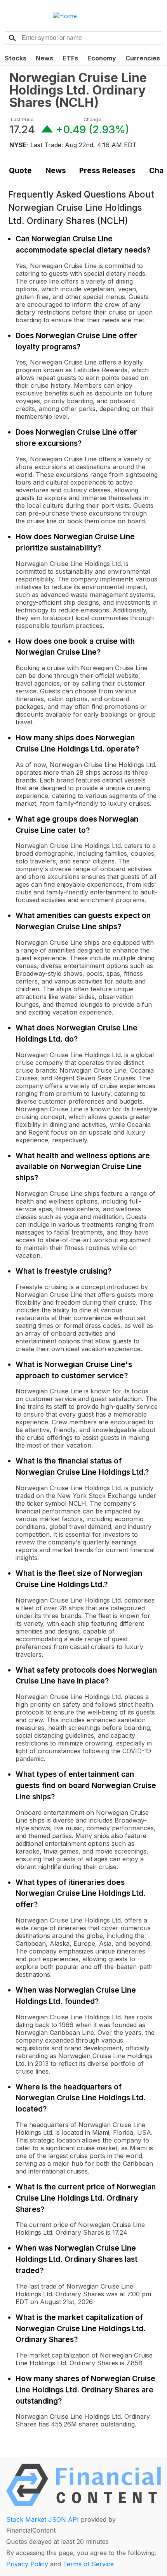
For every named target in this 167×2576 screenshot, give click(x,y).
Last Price (22, 120)
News (44, 58)
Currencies (143, 58)
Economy (102, 58)
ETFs (70, 58)
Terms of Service (88, 2564)
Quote (20, 170)
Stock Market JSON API (43, 2519)
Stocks (16, 58)
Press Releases (107, 170)
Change (92, 120)
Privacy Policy (27, 2564)
